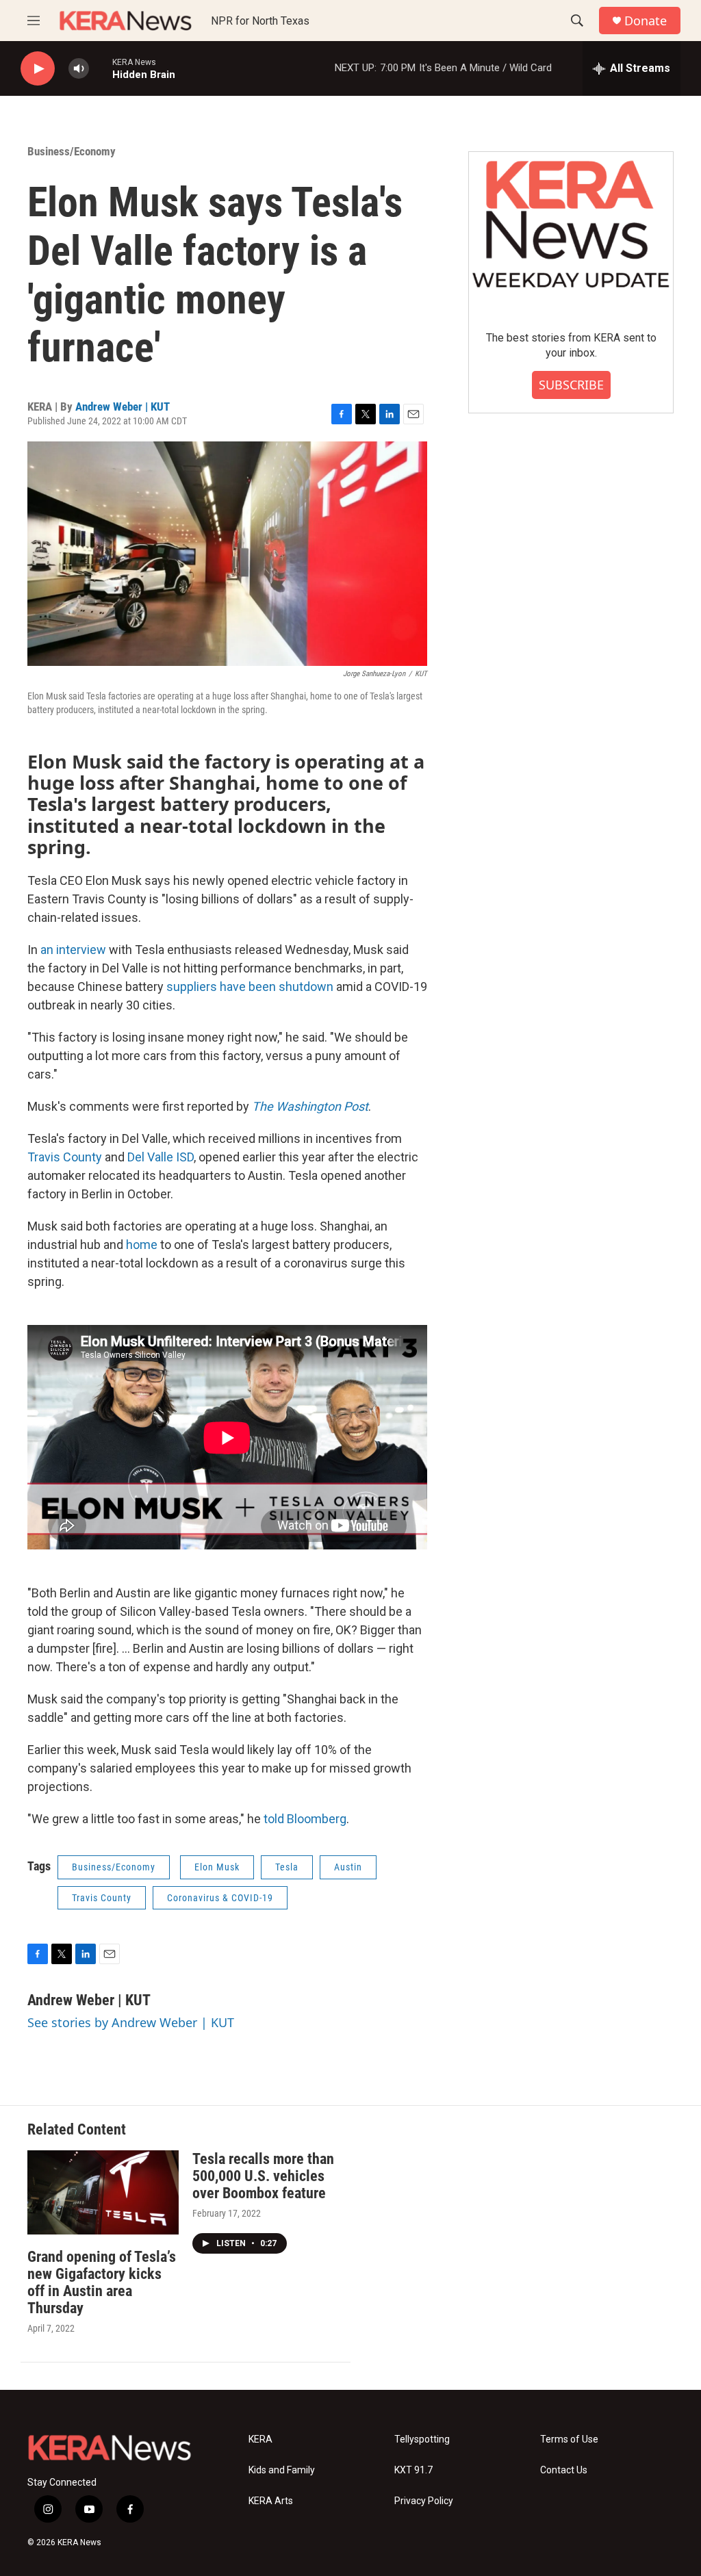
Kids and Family (282, 2470)
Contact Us (564, 2470)
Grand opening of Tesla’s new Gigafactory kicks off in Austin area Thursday (102, 2282)
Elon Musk (217, 1867)
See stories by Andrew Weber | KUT (131, 2022)
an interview (73, 950)
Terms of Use (569, 2439)
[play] (38, 69)
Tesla (287, 1867)
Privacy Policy (424, 2501)
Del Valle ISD (161, 1157)
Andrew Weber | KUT (123, 407)
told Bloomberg (305, 1819)
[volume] (79, 69)
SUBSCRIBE (571, 385)
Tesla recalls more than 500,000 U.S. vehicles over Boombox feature (263, 2176)
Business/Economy (72, 151)
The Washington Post (310, 1106)
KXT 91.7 (413, 2470)
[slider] (101, 68)
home (142, 1245)
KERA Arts (271, 2501)
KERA (260, 2439)
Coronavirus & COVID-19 (220, 1898)
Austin (348, 1867)
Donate (646, 21)
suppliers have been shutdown (250, 987)
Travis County (65, 1157)
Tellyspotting (422, 2439)
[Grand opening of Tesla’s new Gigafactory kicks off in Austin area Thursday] (103, 2192)
